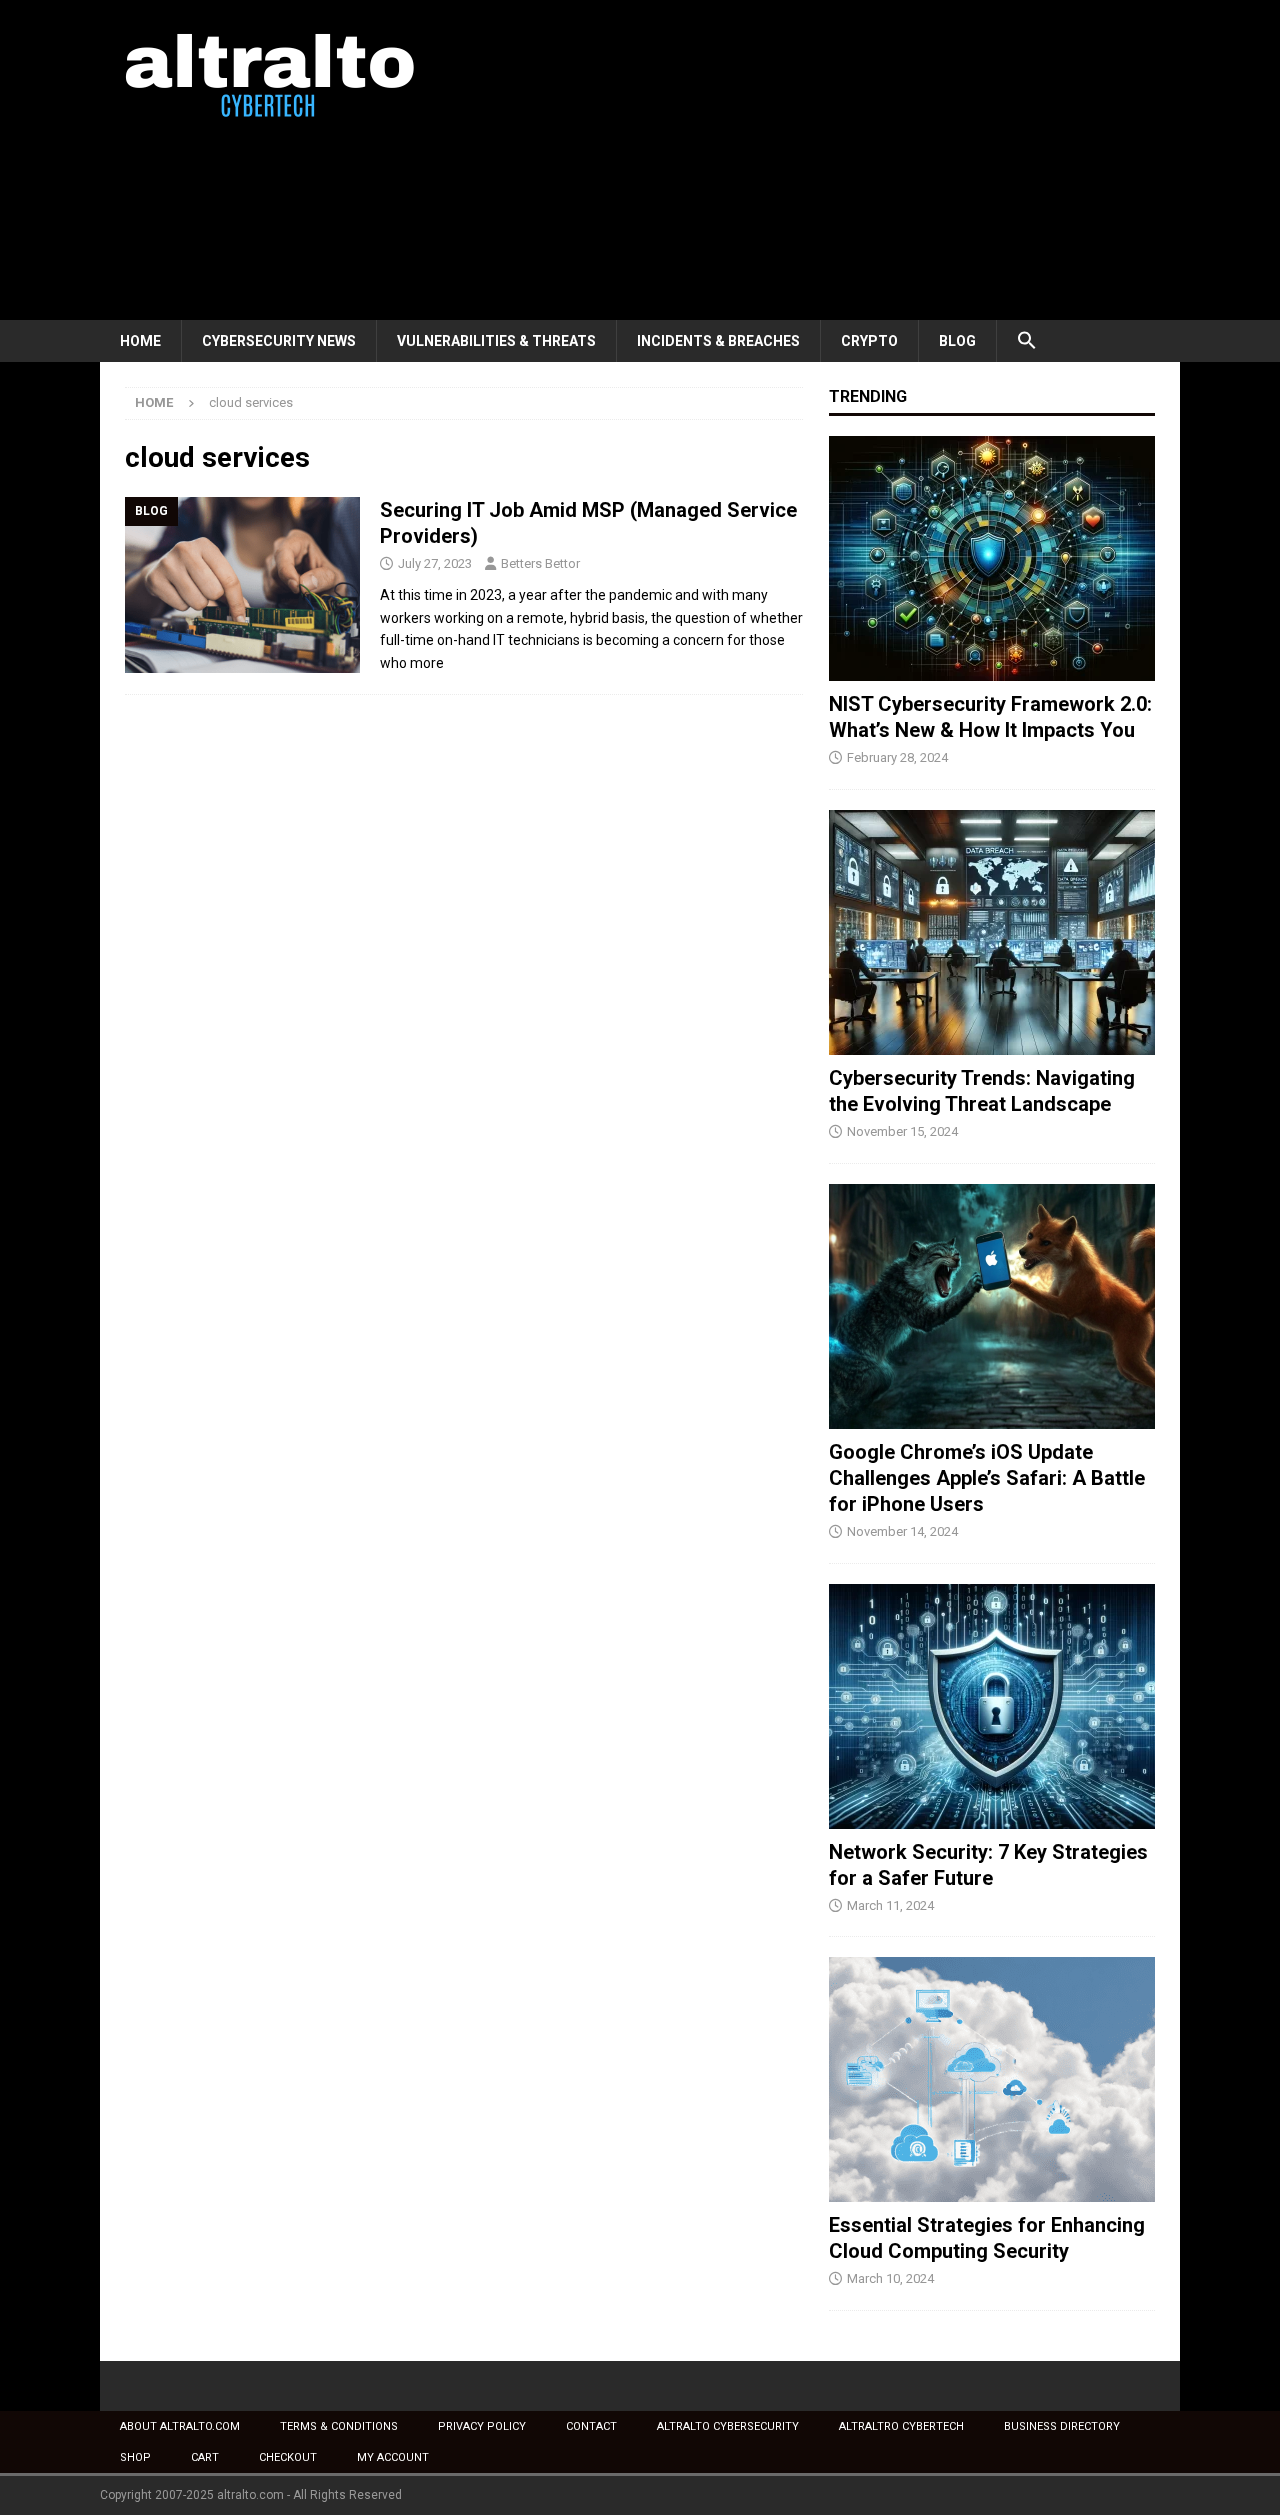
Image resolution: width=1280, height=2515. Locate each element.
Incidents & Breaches (718, 341)
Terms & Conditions (339, 2426)
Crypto (869, 341)
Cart (205, 2457)
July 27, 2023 (435, 563)
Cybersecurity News (279, 341)
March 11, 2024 (890, 1905)
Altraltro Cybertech (901, 2426)
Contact (591, 2426)
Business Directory (1062, 2426)
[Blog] (242, 585)
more (427, 663)
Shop (135, 2457)
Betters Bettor (540, 563)
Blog (957, 341)
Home (140, 341)
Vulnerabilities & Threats (496, 341)
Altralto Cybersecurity (728, 2426)
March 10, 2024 (890, 2278)
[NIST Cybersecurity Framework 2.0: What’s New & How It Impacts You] (992, 558)
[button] (1026, 341)
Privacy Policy (482, 2426)
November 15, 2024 (902, 1131)
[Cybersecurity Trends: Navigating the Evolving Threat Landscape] (992, 932)
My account (393, 2457)
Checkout (288, 2457)
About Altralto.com (180, 2426)
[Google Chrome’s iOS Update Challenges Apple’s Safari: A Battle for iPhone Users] (992, 1306)
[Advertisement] (814, 160)
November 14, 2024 (902, 1531)
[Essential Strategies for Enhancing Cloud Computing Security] (992, 2079)
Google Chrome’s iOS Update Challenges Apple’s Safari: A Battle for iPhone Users (987, 1478)
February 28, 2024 (897, 757)
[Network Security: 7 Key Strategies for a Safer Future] (992, 1706)
